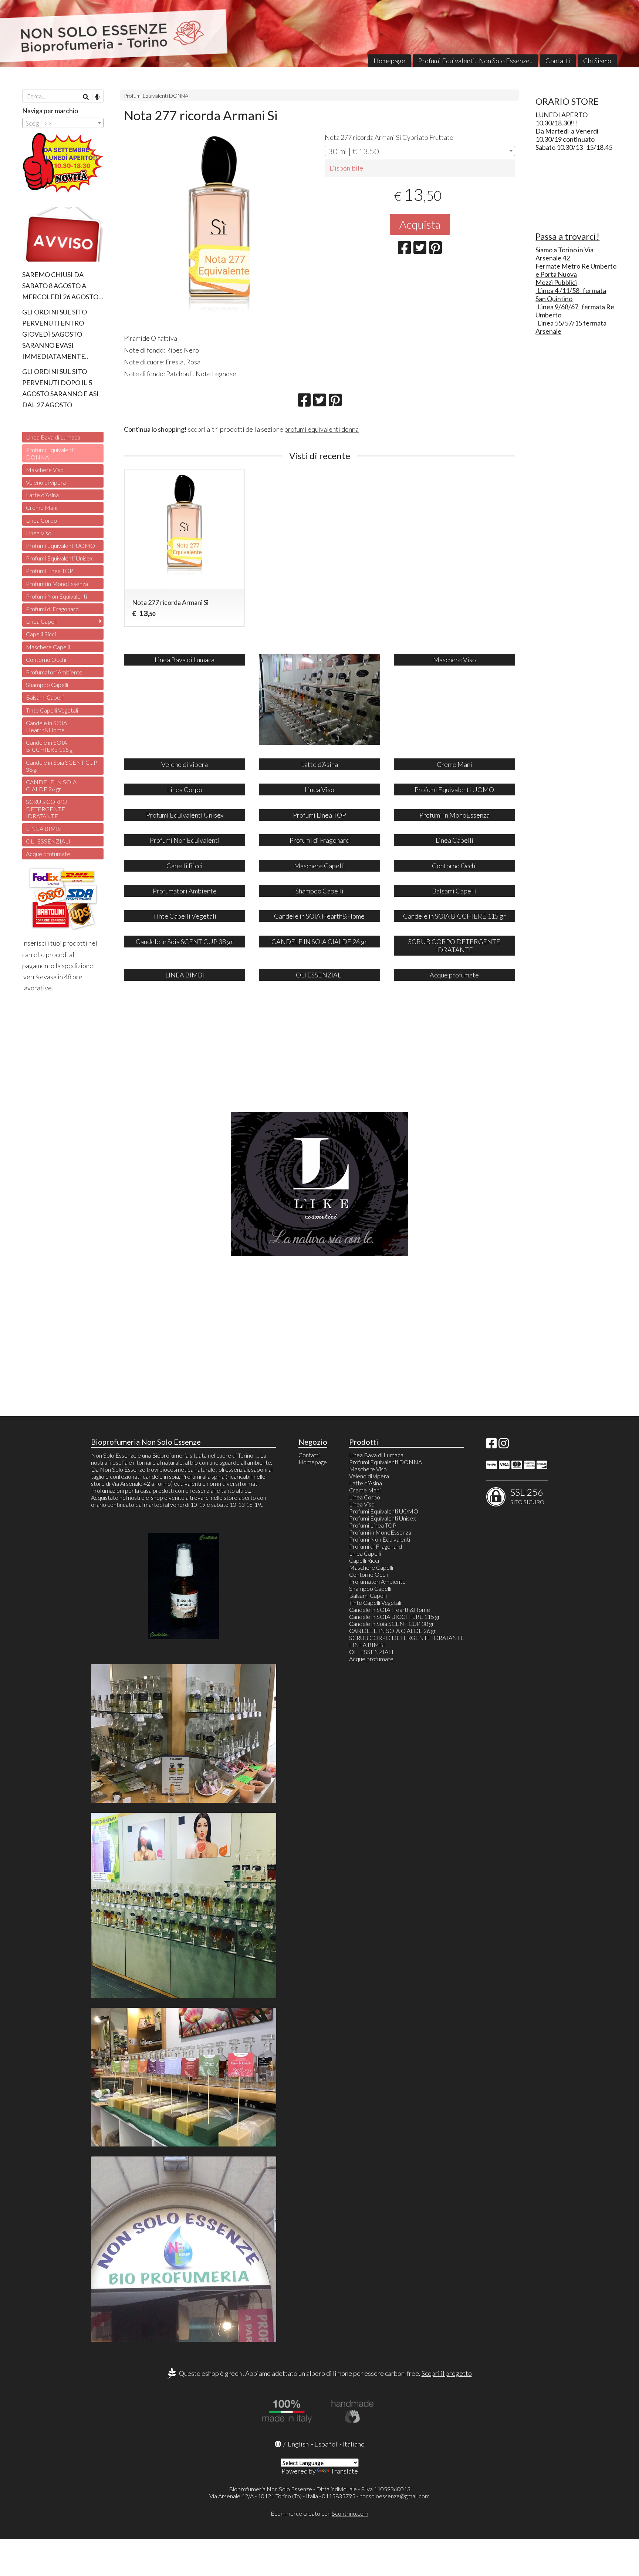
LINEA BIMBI (44, 829)
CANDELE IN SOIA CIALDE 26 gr (51, 785)
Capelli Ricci (41, 634)
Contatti (558, 61)
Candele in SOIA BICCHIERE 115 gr (50, 746)
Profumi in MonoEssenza (57, 584)
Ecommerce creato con (319, 2513)
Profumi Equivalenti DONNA (156, 96)
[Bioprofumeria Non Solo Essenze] (319, 34)
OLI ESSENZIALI (48, 841)
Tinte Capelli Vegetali (52, 710)
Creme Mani (42, 507)
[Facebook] (491, 1445)
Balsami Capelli (45, 697)
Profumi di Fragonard (52, 609)
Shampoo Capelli (47, 685)
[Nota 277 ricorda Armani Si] (219, 231)
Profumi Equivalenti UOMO (60, 545)
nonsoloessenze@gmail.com (395, 2496)
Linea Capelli (42, 621)
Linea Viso (39, 533)
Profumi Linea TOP (50, 571)
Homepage (389, 61)
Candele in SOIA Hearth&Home (46, 726)
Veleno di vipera (46, 482)
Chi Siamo (597, 61)
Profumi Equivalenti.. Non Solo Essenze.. (475, 61)
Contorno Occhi (46, 659)
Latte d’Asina (42, 495)
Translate (344, 2471)
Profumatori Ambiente (54, 672)
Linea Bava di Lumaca (53, 437)
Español (326, 2444)
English (298, 2444)
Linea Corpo (41, 520)
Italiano (354, 2444)
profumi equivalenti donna (322, 429)
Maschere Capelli (48, 647)
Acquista (420, 224)
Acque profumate (48, 854)
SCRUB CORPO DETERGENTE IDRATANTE (47, 809)
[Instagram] (504, 1445)
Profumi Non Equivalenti (56, 596)
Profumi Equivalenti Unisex (59, 558)
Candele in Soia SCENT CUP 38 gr (62, 766)
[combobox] (420, 151)
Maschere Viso (45, 470)
